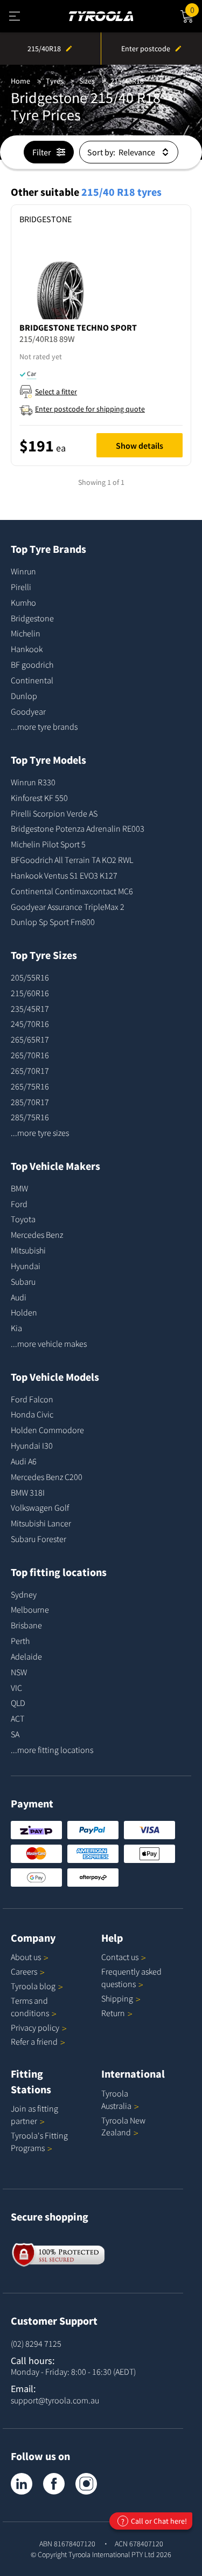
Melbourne (30, 1609)
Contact (120, 1957)
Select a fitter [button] (56, 392)
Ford (19, 1204)
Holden (24, 1312)
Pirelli (21, 587)
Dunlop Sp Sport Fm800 (53, 922)
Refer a (34, 2041)
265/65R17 (30, 1039)
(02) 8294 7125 (36, 2344)
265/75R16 (30, 1086)
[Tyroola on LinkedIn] (22, 2484)
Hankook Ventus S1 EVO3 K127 (64, 875)
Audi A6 (24, 1461)
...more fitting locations (52, 1750)
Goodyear (28, 711)
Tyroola (33, 1986)
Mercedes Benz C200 (47, 1477)
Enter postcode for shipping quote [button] (90, 409)
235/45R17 (30, 1009)
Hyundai (26, 1266)
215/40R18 (127, 81)
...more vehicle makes (49, 1344)
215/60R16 (30, 993)
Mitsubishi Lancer (41, 1523)
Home (20, 81)
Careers (24, 1971)
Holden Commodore (47, 1430)
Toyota (23, 1219)
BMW (19, 1188)
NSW (19, 1672)
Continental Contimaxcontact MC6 (72, 891)
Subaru (23, 1282)
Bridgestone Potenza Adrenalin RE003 (78, 828)
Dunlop (24, 696)
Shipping (117, 1998)
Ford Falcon (32, 1399)
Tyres (55, 81)
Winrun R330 (33, 782)
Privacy (35, 2027)
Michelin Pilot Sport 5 (48, 844)
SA (15, 1734)
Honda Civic (32, 1414)
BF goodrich (32, 664)
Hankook (27, 649)
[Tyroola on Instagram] (86, 2484)
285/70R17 (30, 1102)
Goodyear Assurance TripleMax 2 (68, 907)
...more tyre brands (44, 727)
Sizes (87, 81)
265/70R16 (30, 1055)
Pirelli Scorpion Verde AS (54, 813)
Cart (196, 8)
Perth (20, 1641)
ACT (18, 1718)
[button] (101, 355)
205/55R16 (30, 977)
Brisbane (26, 1625)
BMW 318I (28, 1492)
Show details (140, 446)
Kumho (23, 602)
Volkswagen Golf (40, 1508)
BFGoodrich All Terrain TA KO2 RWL (72, 860)
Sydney (24, 1594)
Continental (32, 680)
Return (113, 2013)
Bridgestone (32, 618)
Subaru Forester (39, 1539)
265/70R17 (30, 1071)
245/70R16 (30, 1024)
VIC (16, 1688)
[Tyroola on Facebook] (54, 2484)
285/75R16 (30, 1117)
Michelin (26, 633)
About (26, 1957)
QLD (18, 1703)
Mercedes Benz (37, 1235)
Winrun (23, 571)
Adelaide (26, 1656)
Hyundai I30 (32, 1445)
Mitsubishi (28, 1250)
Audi (19, 1297)
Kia (16, 1328)
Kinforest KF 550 (39, 798)
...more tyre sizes (40, 1133)
